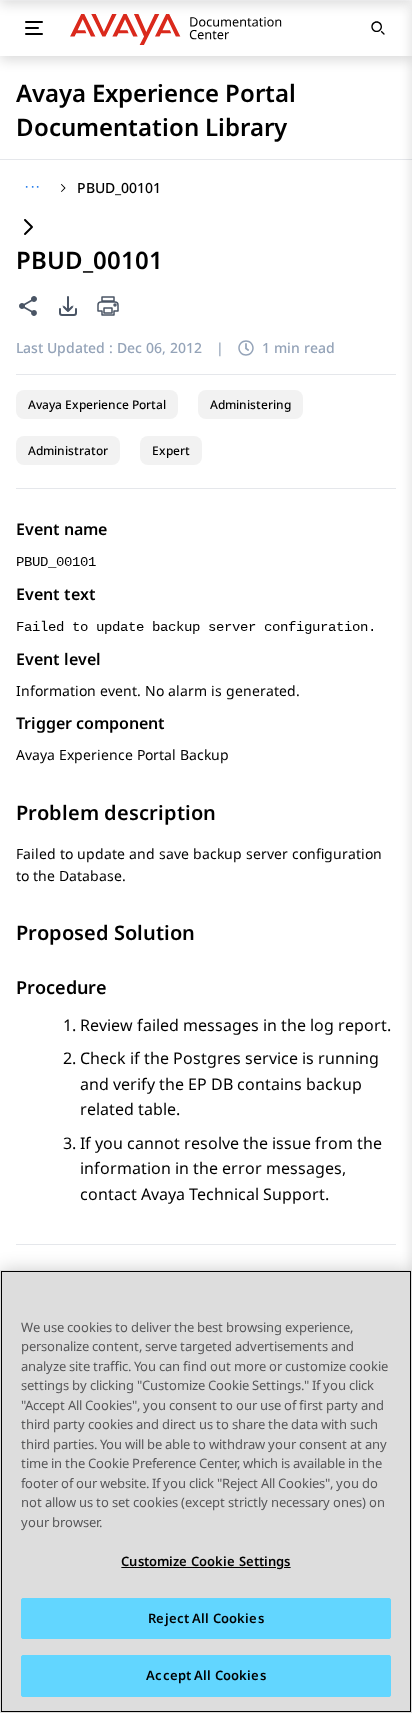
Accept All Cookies (205, 1675)
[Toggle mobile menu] (34, 28)
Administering (250, 404)
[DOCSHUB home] (181, 28)
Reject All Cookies (205, 1618)
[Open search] (378, 28)
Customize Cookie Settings (205, 1561)
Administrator (68, 450)
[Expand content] (28, 228)
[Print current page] (108, 307)
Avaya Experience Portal (97, 404)
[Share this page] (28, 306)
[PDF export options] (68, 306)
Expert (171, 450)
